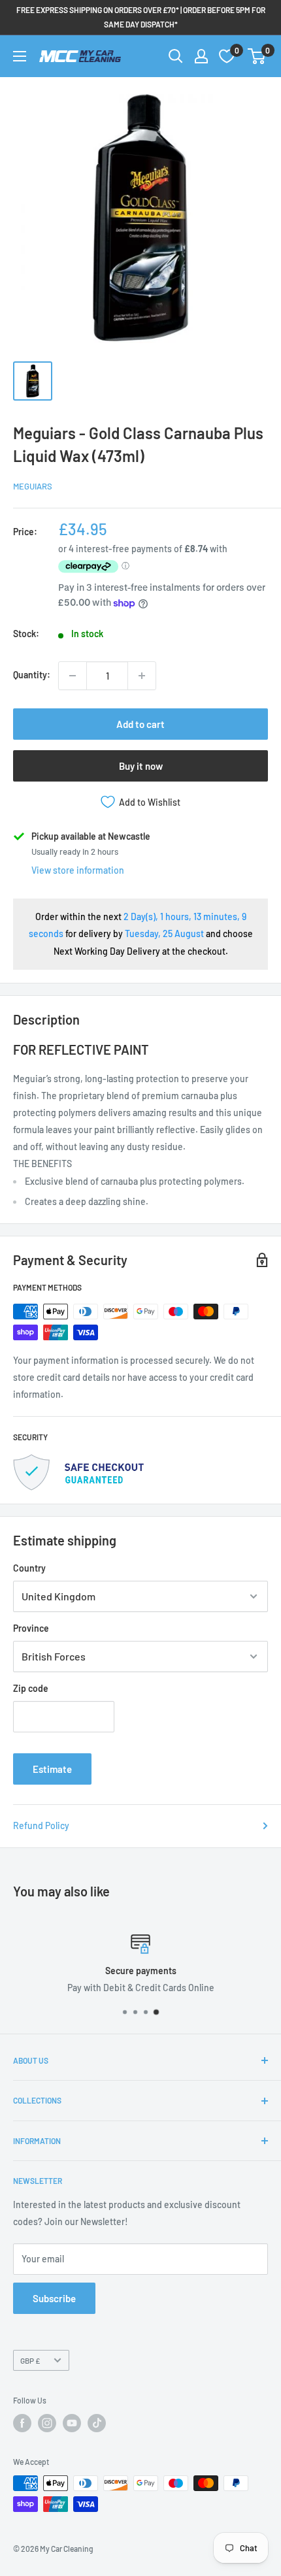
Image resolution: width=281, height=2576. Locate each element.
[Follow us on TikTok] (97, 2423)
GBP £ (30, 2360)
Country (29, 1568)
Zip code (31, 1688)
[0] (257, 56)
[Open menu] (20, 56)
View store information (78, 870)
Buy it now (141, 766)
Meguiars (33, 486)
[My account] (201, 56)
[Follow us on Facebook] (22, 2423)
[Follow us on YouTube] (72, 2423)
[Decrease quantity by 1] (73, 676)
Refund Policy (41, 1825)
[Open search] (176, 56)
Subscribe (54, 2298)
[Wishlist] (227, 56)
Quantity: (32, 675)
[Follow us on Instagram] (47, 2423)
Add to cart (140, 724)
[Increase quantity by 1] (142, 676)
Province (31, 1628)
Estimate (52, 1769)
